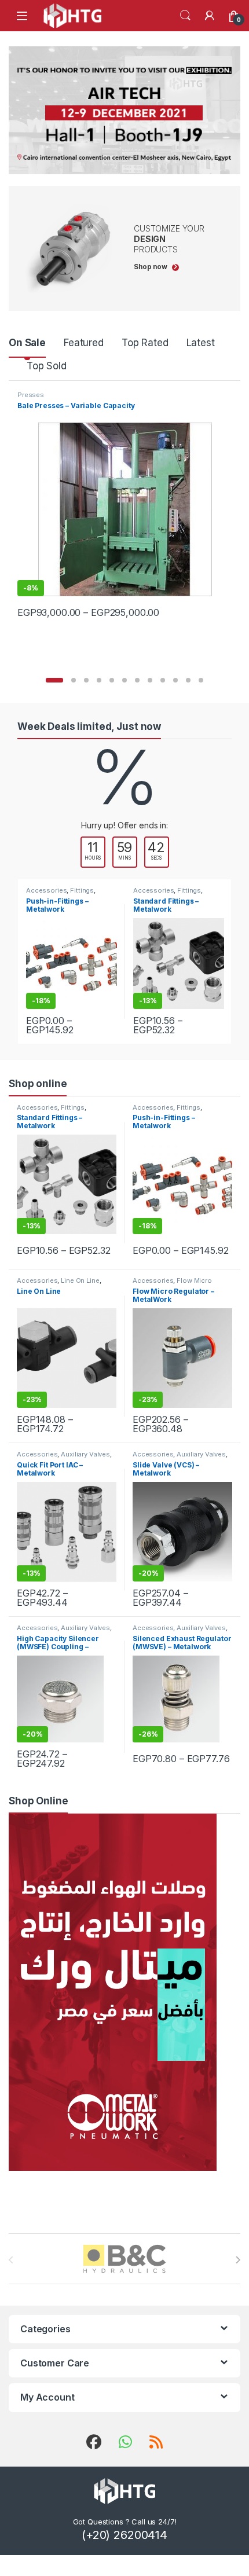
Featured (84, 343)
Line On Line (80, 1280)
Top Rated (145, 343)
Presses (31, 395)
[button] (54, 680)
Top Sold (47, 366)
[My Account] (210, 16)
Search (185, 16)
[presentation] (238, 2260)
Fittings (82, 890)
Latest (201, 343)
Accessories (46, 890)
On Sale (27, 343)
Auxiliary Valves (85, 1454)
